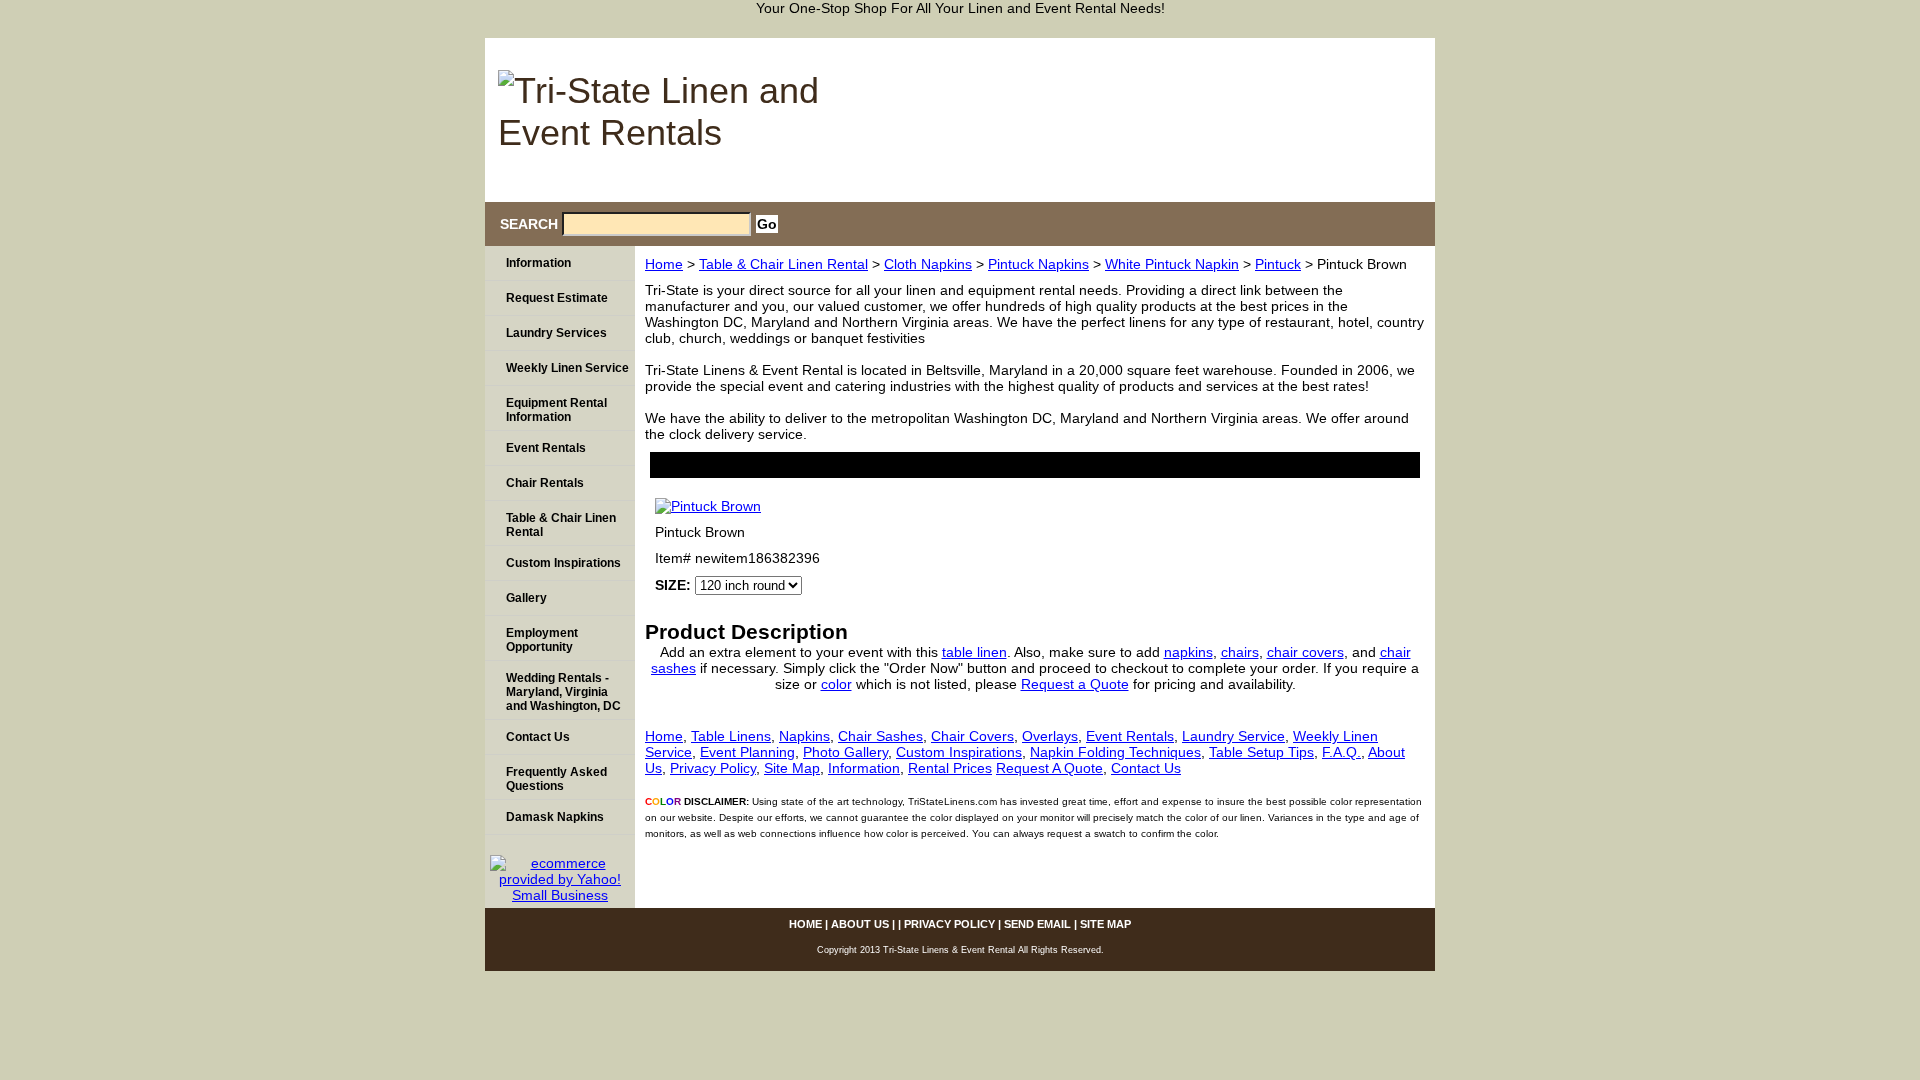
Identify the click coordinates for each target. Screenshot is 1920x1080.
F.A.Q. (1341, 752)
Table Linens (731, 736)
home (995, 47)
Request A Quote (1049, 768)
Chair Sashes (880, 736)
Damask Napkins (555, 817)
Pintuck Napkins (1038, 264)
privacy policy (1184, 47)
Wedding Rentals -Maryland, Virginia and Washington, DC (563, 692)
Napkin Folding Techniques (1115, 752)
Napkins (804, 736)
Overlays (1050, 736)
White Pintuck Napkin (1172, 264)
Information (864, 768)
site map (1386, 47)
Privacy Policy (713, 768)
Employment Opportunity (542, 640)
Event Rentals (1130, 736)
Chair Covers (972, 736)
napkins (1188, 652)
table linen (974, 652)
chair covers (1305, 652)
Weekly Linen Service (567, 368)
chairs (1240, 652)
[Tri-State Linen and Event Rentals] (660, 114)
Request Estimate (557, 298)
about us (1076, 47)
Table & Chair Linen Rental (783, 264)
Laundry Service (1233, 736)
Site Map (792, 768)
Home (664, 264)
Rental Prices (950, 768)
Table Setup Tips (1261, 752)
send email (1292, 47)
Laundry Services (556, 333)
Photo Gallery (845, 752)
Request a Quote (1075, 684)
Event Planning (747, 752)
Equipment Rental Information (556, 410)
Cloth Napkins (928, 264)
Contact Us (1146, 768)
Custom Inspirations (959, 752)
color (836, 684)
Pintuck (1278, 264)
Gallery (526, 598)
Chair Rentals (545, 483)
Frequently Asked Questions (556, 779)
